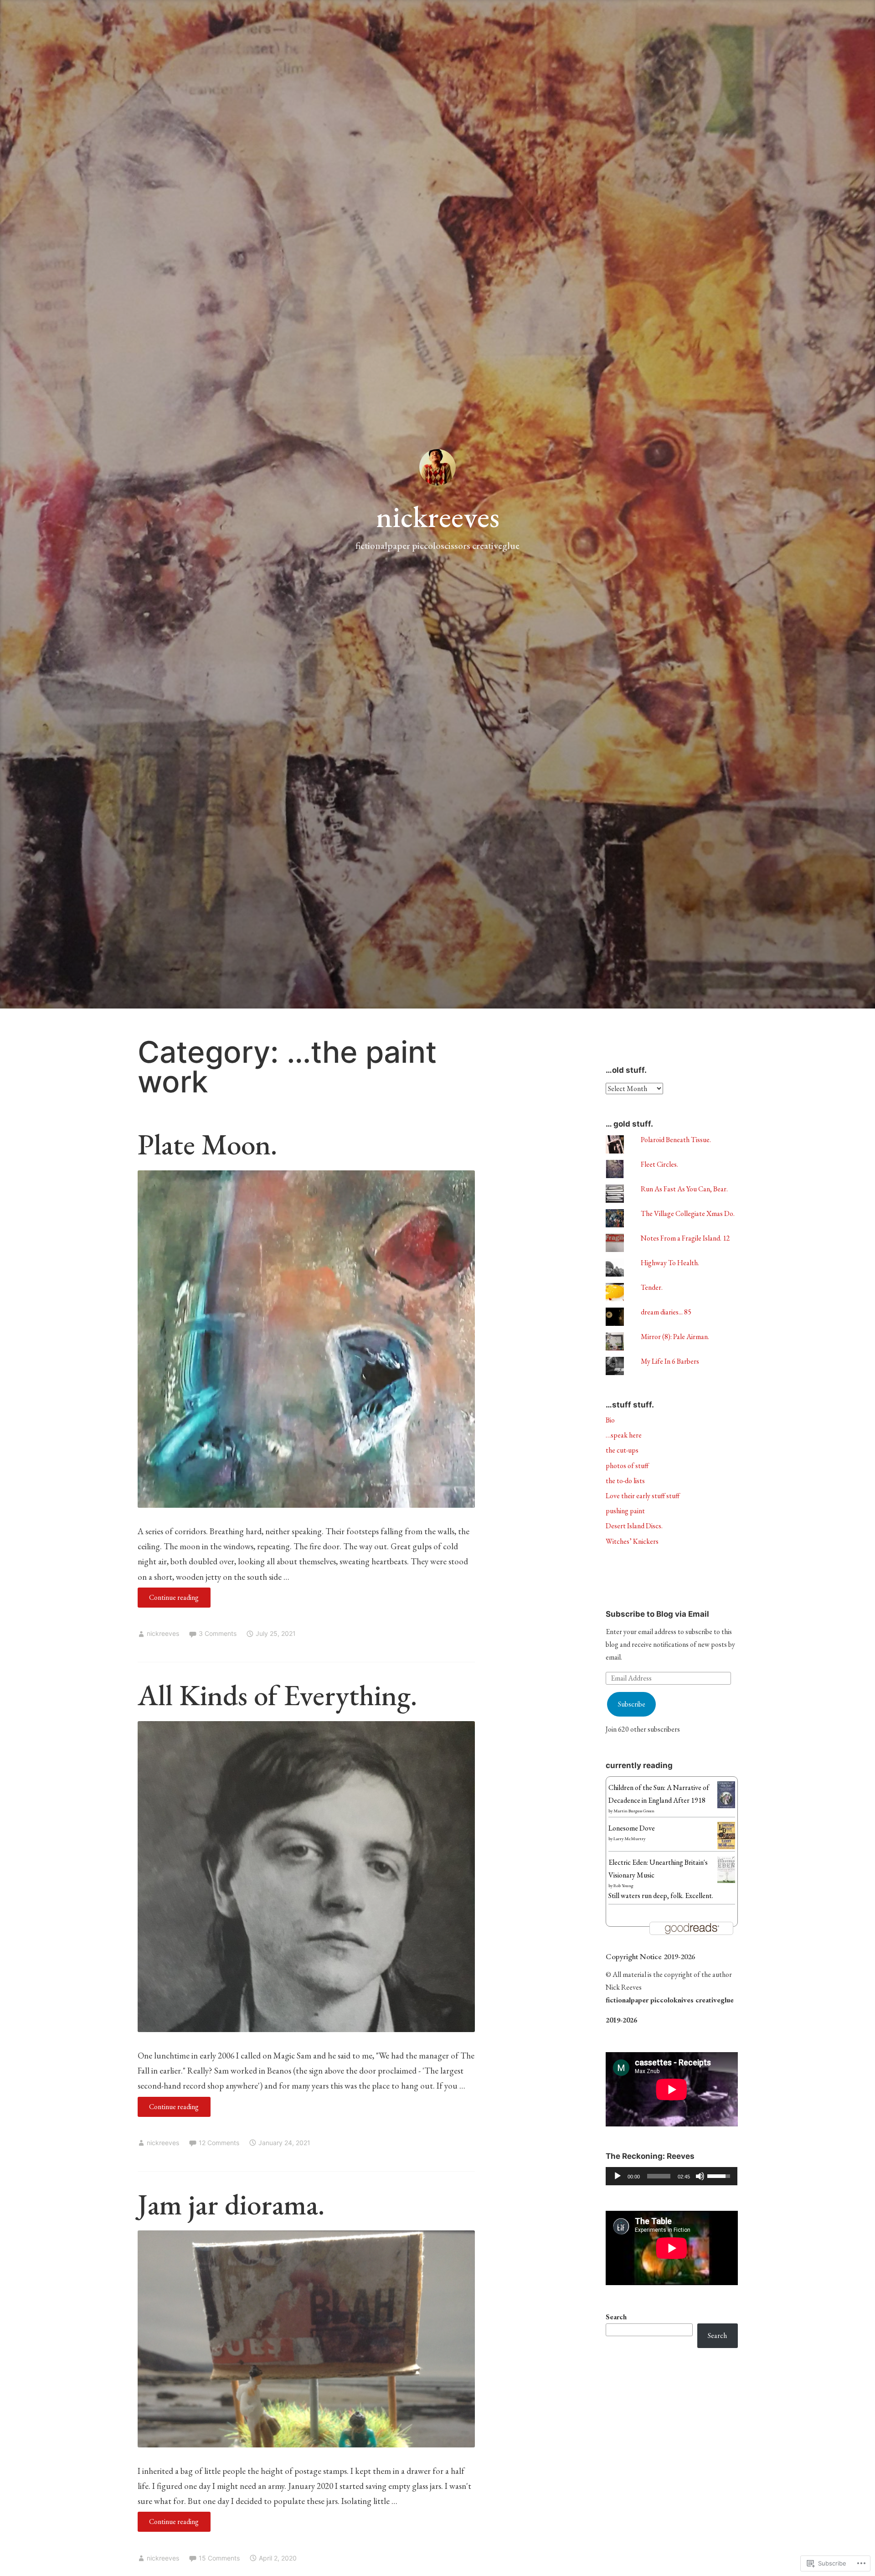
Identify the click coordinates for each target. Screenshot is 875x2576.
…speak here (624, 1435)
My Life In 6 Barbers (670, 1361)
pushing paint (625, 1511)
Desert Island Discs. (634, 1526)
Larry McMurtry (629, 1839)
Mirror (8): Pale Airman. (675, 1337)
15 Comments (219, 2558)
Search (616, 2317)
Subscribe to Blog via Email (657, 1614)
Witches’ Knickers (632, 1541)
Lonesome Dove (632, 1828)
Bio (610, 1420)
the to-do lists (625, 1481)
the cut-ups (622, 1450)
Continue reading (168, 1600)
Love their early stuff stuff (643, 1496)
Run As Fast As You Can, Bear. (684, 1189)
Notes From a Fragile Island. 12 (685, 1238)
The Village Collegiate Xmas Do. (688, 1213)
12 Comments (219, 2143)
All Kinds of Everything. (277, 1695)
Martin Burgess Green (634, 1811)
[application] (672, 2176)
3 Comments (218, 1633)
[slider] (659, 2176)
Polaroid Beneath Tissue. (676, 1140)
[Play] (618, 2176)
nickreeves (438, 517)
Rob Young (623, 1885)
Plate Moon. (207, 1144)
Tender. (652, 1287)
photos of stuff (627, 1466)
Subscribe (632, 1704)
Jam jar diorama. (231, 2204)
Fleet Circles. (659, 1164)
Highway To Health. (670, 1263)
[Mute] (700, 2176)
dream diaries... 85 (666, 1312)
